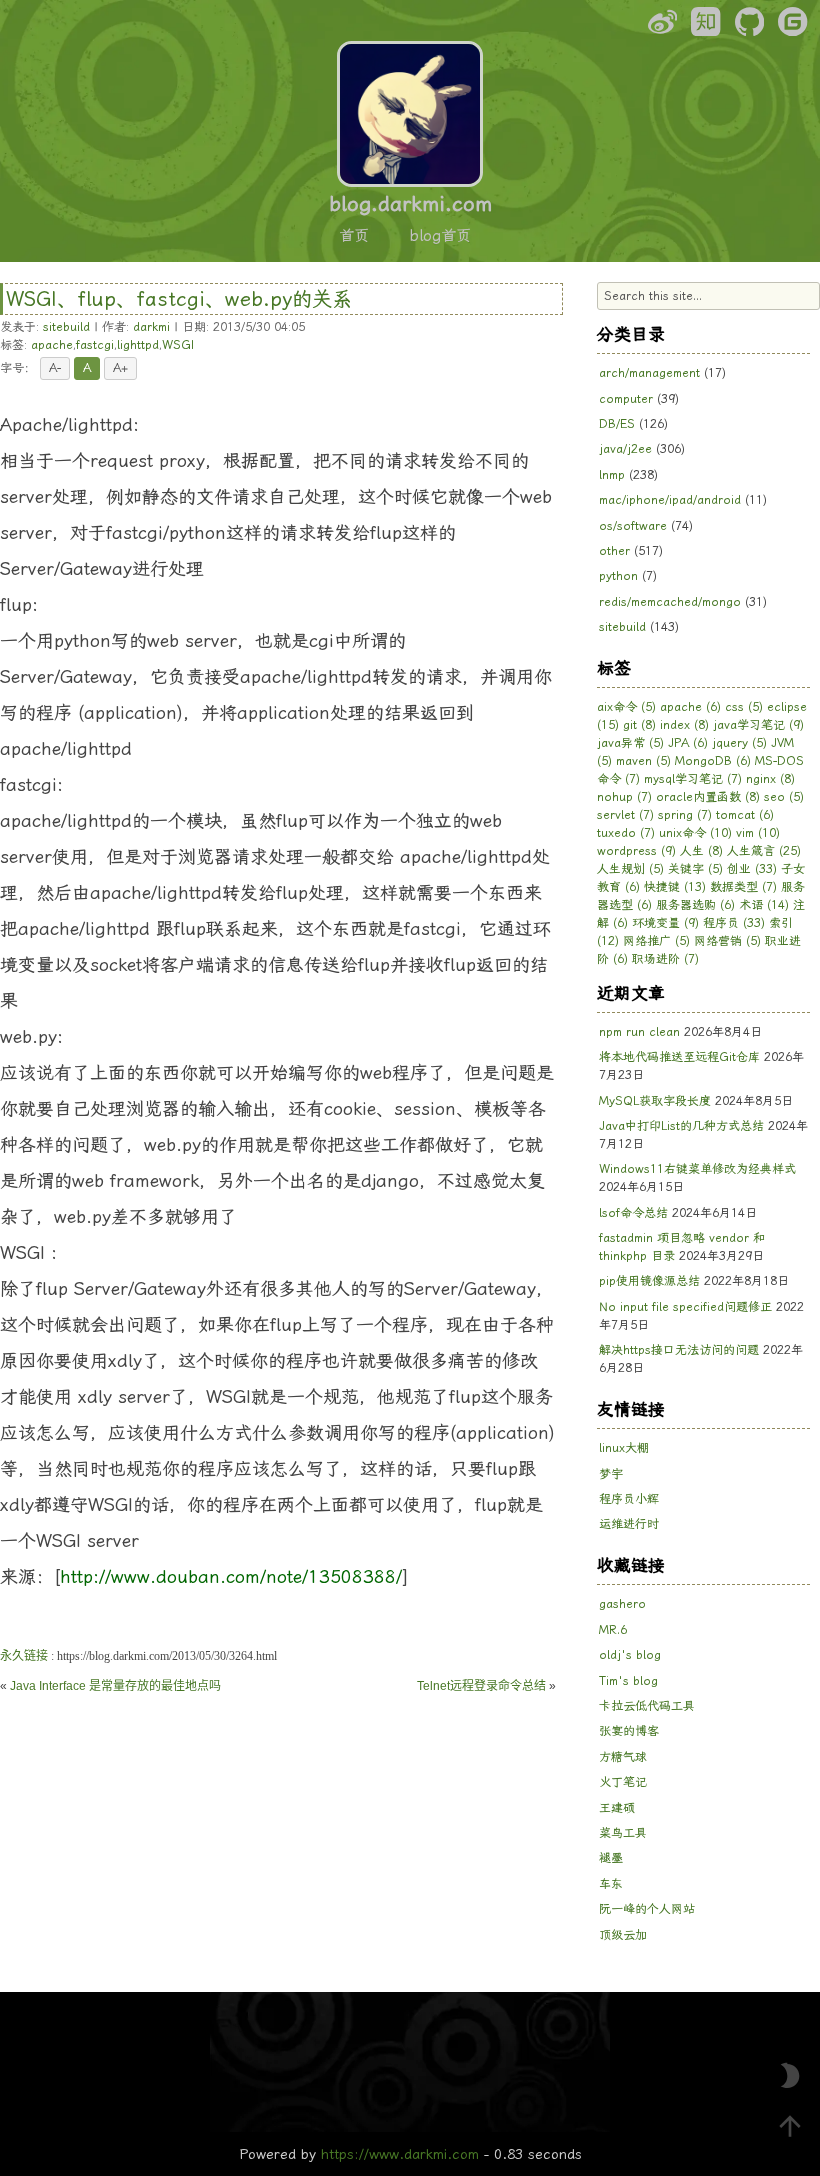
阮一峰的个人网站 (647, 1909)
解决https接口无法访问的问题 (679, 1350)
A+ (120, 368)
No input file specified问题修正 (685, 1307)
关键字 (695, 869)
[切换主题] (790, 2076)
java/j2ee (625, 449)
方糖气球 (623, 1757)
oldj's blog (630, 1655)
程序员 (734, 923)
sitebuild (66, 327)
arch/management (649, 373)
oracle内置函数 (708, 797)
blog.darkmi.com (410, 204)
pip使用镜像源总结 (649, 1281)
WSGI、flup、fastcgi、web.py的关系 (179, 299)
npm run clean (639, 1032)
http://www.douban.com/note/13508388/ (231, 1576)
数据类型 (743, 887)
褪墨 (611, 1858)
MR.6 (613, 1630)
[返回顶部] (790, 2126)
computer (626, 399)
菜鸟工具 (623, 1833)
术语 (764, 905)
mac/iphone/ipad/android (670, 500)
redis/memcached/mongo (670, 602)
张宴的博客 (629, 1731)
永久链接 (24, 1656)
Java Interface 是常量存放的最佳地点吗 (115, 1686)
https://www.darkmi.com (400, 2154)
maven (643, 761)
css (744, 707)
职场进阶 (665, 959)
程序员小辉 (629, 1499)
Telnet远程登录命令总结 (481, 1686)
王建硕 (617, 1808)
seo (784, 797)
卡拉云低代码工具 (647, 1706)
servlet (625, 815)
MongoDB (713, 761)
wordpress (636, 851)
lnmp (612, 475)
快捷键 (675, 887)
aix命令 (626, 707)
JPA (688, 743)
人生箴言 (764, 851)
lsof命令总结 (633, 1213)
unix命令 (695, 833)
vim (758, 833)
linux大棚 (624, 1448)
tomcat (745, 815)
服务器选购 (695, 905)
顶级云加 (623, 1935)
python (618, 576)
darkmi (151, 327)
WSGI (178, 345)
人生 (701, 851)
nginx (770, 779)
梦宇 (611, 1474)
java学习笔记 (758, 725)
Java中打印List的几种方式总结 (681, 1126)
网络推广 (656, 941)
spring (685, 815)
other (614, 551)
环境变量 (665, 923)
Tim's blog (628, 1681)
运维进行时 (629, 1524)
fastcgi (95, 345)
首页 (354, 236)
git (639, 725)
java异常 (630, 743)
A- (55, 368)
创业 (752, 869)
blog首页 (440, 236)
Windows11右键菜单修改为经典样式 (697, 1169)
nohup (624, 797)
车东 (611, 1884)
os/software (633, 526)
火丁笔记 (623, 1782)
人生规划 (630, 869)
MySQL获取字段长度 (655, 1101)
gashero (622, 1604)
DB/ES (617, 424)
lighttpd (138, 345)
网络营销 (727, 941)
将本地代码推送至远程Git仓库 (679, 1057)
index (684, 725)
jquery (739, 743)
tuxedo (626, 833)
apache (52, 345)
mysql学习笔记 (693, 779)
